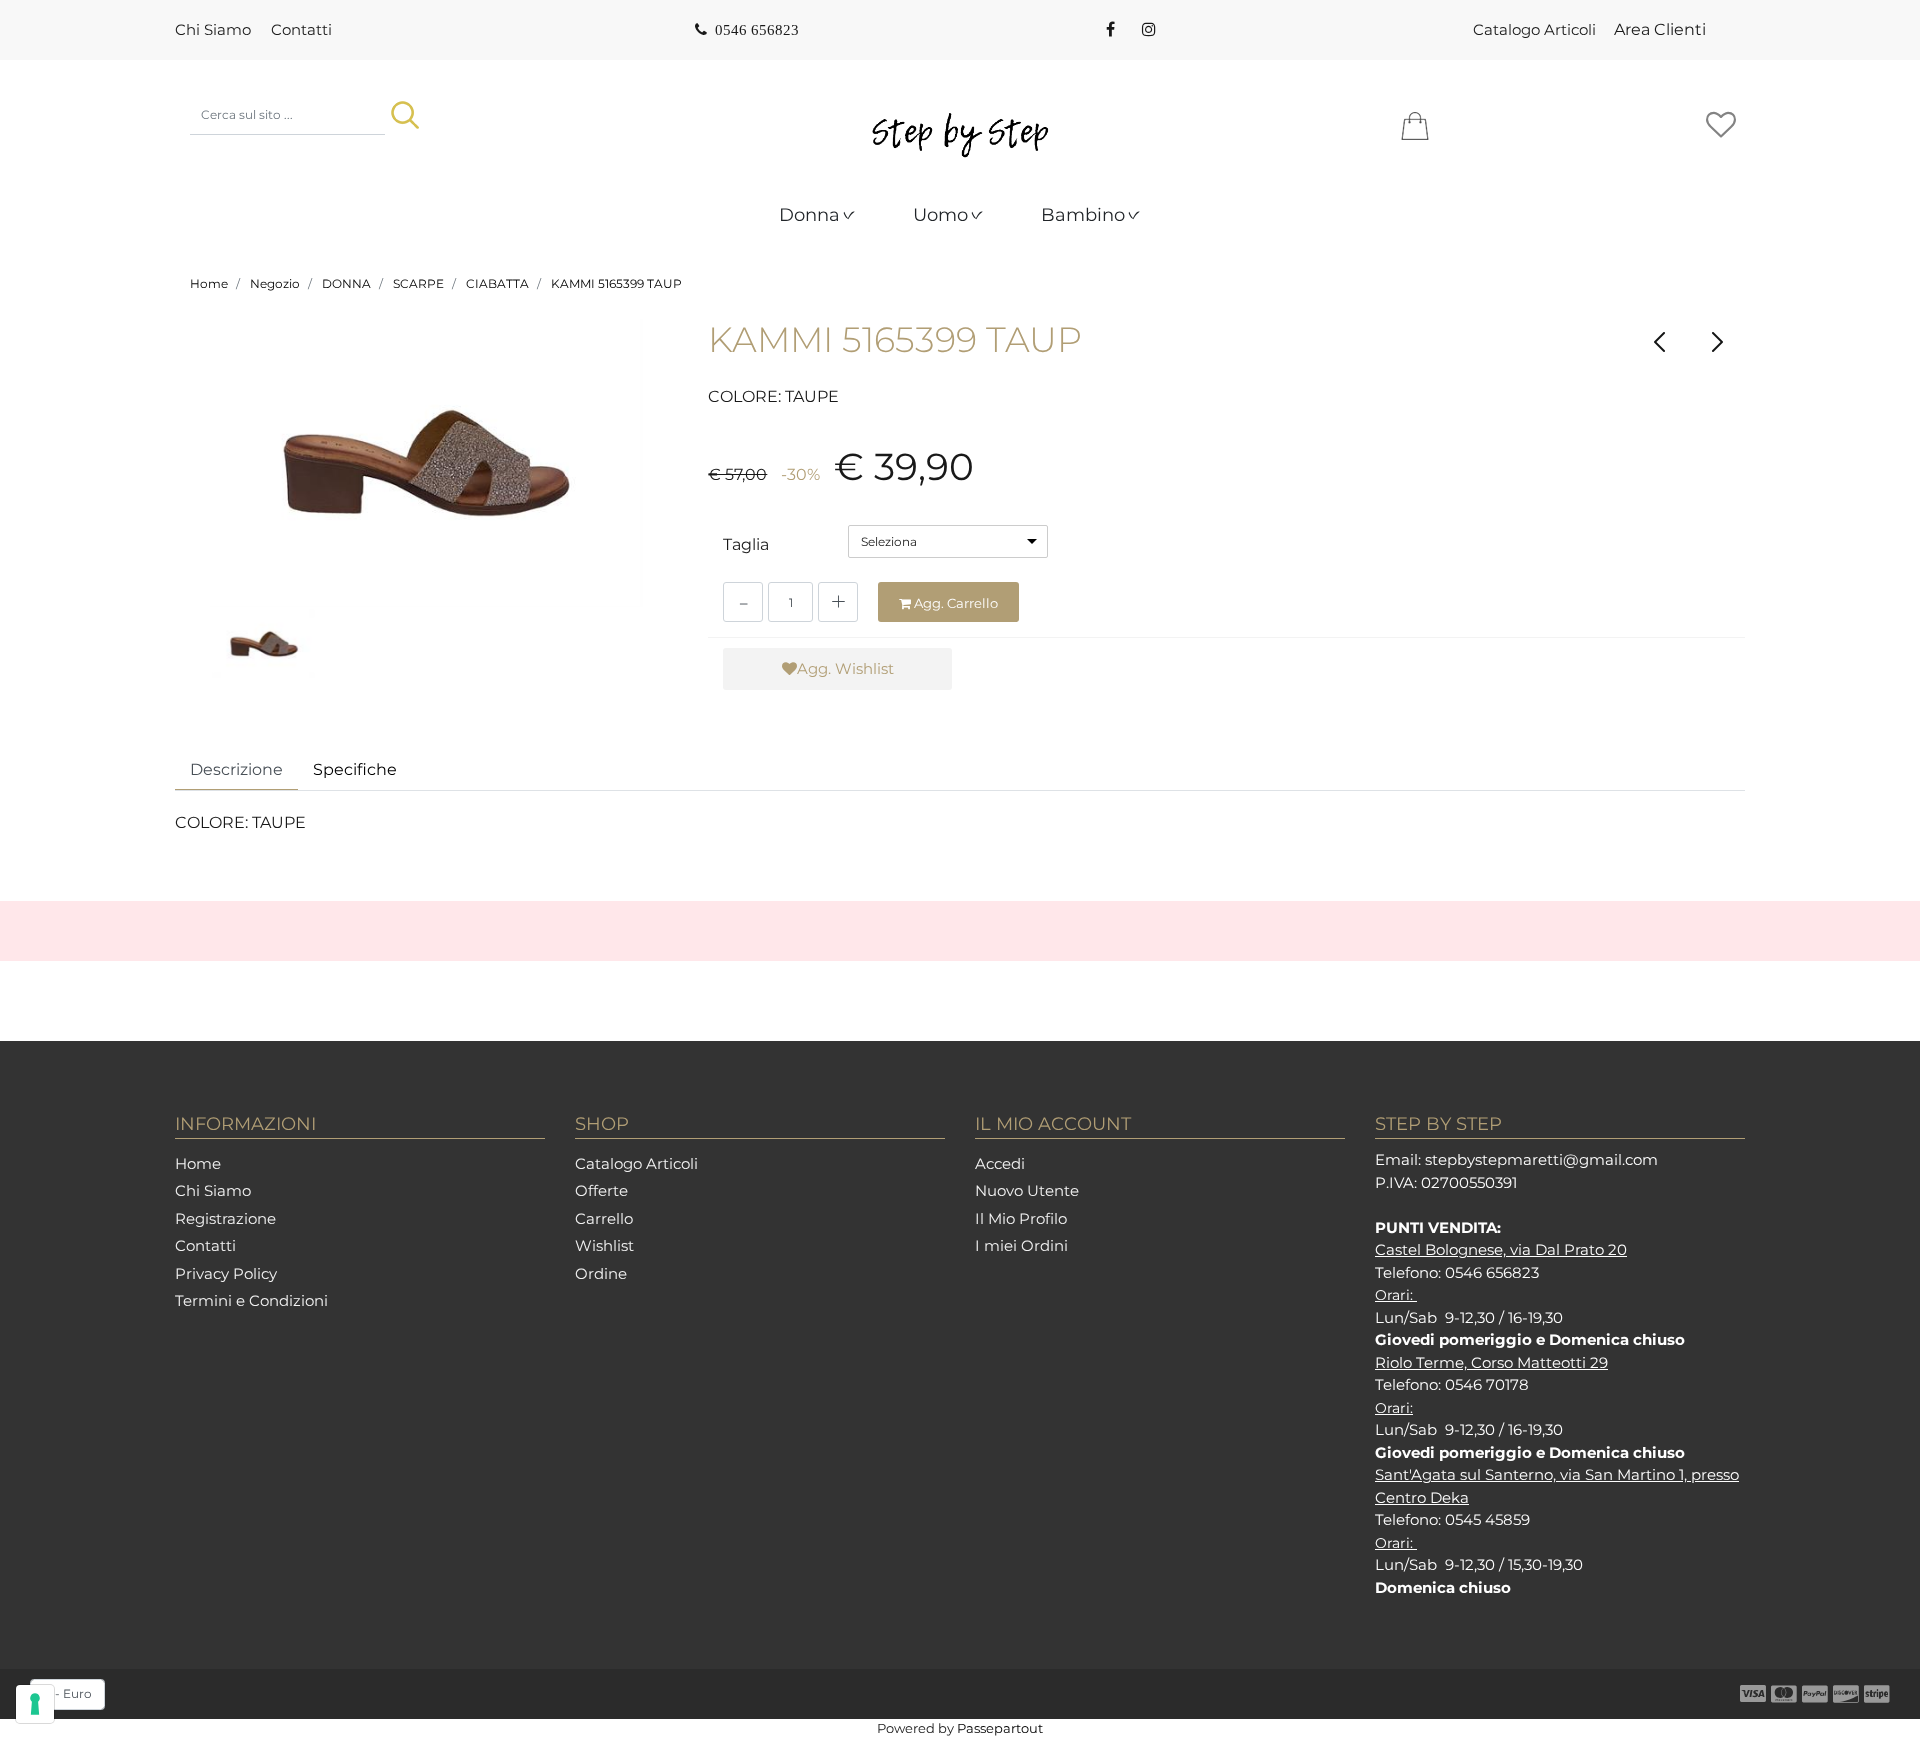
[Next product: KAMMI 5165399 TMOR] (1716, 341)
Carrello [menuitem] (604, 1218)
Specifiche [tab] (355, 769)
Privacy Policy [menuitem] (226, 1273)
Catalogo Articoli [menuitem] (1534, 29)
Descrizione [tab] (236, 769)
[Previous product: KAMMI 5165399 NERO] (1660, 341)
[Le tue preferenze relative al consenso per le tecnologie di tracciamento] (35, 1704)
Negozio (275, 283)
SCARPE (418, 283)
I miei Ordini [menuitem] (1021, 1245)
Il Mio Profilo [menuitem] (1021, 1218)
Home (209, 283)
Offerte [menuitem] (601, 1190)
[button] (405, 115)
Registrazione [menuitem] (225, 1218)
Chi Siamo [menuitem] (213, 29)
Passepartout (1000, 1728)
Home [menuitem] (198, 1163)
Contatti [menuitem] (301, 29)
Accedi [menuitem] (1000, 1163)
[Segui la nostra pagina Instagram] (1146, 30)
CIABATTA (497, 283)
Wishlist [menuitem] (604, 1245)
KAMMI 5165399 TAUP (616, 283)
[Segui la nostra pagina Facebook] (1110, 30)
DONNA (346, 283)
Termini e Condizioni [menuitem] (251, 1300)
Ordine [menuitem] (601, 1273)
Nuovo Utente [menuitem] (1027, 1190)
